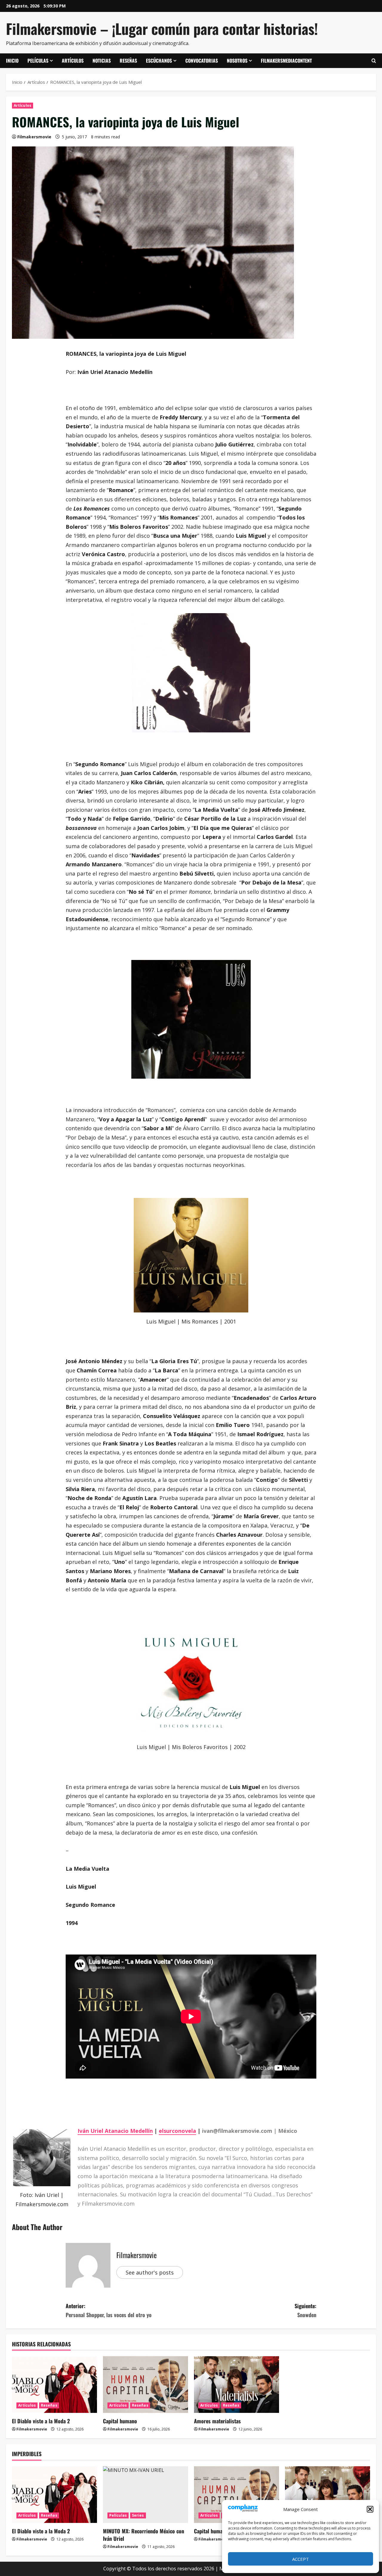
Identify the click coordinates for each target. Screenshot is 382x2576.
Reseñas (128, 61)
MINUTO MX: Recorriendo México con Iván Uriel (144, 2535)
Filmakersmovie (34, 137)
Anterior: (109, 2310)
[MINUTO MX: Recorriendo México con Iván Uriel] (145, 2495)
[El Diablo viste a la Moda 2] (54, 2385)
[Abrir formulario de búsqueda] (374, 61)
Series (138, 2515)
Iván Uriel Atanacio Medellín (115, 2131)
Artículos (73, 61)
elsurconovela (177, 2131)
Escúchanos (159, 61)
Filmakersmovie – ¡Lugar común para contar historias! (162, 28)
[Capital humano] (145, 2385)
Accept (301, 2559)
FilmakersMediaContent (286, 61)
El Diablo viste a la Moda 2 (41, 2421)
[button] (370, 2509)
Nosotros (237, 61)
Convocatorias (202, 61)
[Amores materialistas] (237, 2385)
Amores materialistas (217, 2421)
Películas (38, 61)
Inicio (12, 61)
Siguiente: (305, 2310)
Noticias (102, 61)
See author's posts (150, 2272)
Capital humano (120, 2421)
